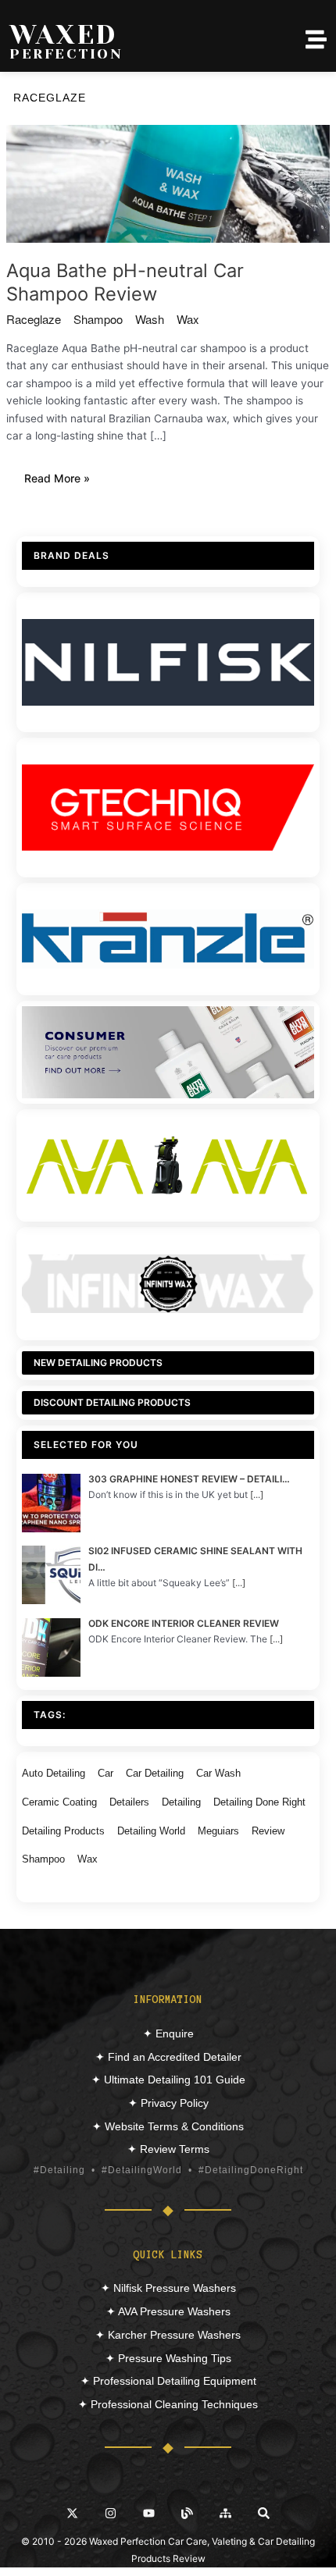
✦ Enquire (168, 2033)
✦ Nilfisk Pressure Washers (168, 2288)
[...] (257, 1494)
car (105, 1773)
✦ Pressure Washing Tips (168, 2358)
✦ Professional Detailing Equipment (168, 2381)
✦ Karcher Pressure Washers (168, 2335)
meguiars (218, 1831)
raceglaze (34, 319)
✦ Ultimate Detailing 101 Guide (168, 2080)
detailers (129, 1802)
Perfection (66, 54)
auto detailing (54, 1773)
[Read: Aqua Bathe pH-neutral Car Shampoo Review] (168, 183)
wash (150, 319)
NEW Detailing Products (98, 1363)
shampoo (98, 319)
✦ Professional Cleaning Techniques (168, 2404)
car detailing (155, 1773)
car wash (218, 1773)
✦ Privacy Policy (168, 2103)
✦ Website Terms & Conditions (168, 2126)
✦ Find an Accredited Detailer (168, 2057)
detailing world (151, 1831)
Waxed (63, 34)
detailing (181, 1802)
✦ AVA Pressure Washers (168, 2311)
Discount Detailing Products (112, 1402)
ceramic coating (59, 1802)
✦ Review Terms (168, 2149)
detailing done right (259, 1802)
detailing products (63, 1831)
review (268, 1831)
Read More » (65, 480)
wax (188, 319)
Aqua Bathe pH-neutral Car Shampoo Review (125, 283)
